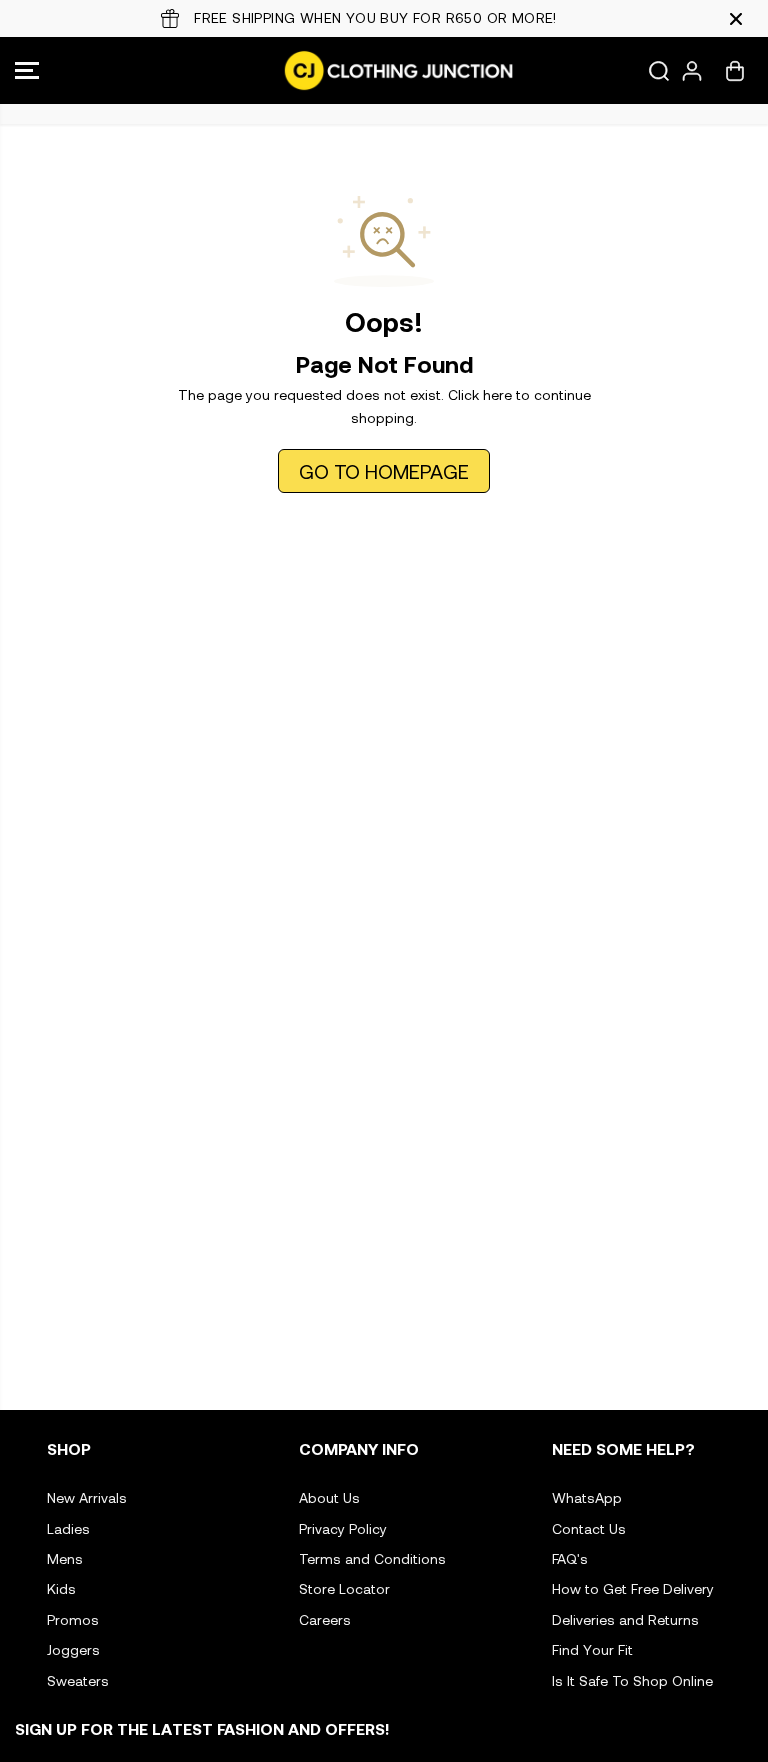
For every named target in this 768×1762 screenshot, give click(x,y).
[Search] (659, 71)
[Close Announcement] (736, 19)
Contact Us (589, 1528)
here (497, 394)
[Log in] (692, 71)
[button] (27, 70)
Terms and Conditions (372, 1558)
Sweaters (78, 1680)
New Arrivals (87, 1497)
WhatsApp (587, 1497)
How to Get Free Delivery (633, 1588)
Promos (73, 1619)
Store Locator (344, 1588)
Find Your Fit (592, 1649)
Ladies (68, 1528)
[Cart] (735, 71)
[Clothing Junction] (379, 70)
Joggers (73, 1649)
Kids (61, 1588)
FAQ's (570, 1558)
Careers (325, 1619)
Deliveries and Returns (625, 1619)
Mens (65, 1558)
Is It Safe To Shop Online (632, 1680)
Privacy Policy (343, 1528)
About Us (329, 1497)
